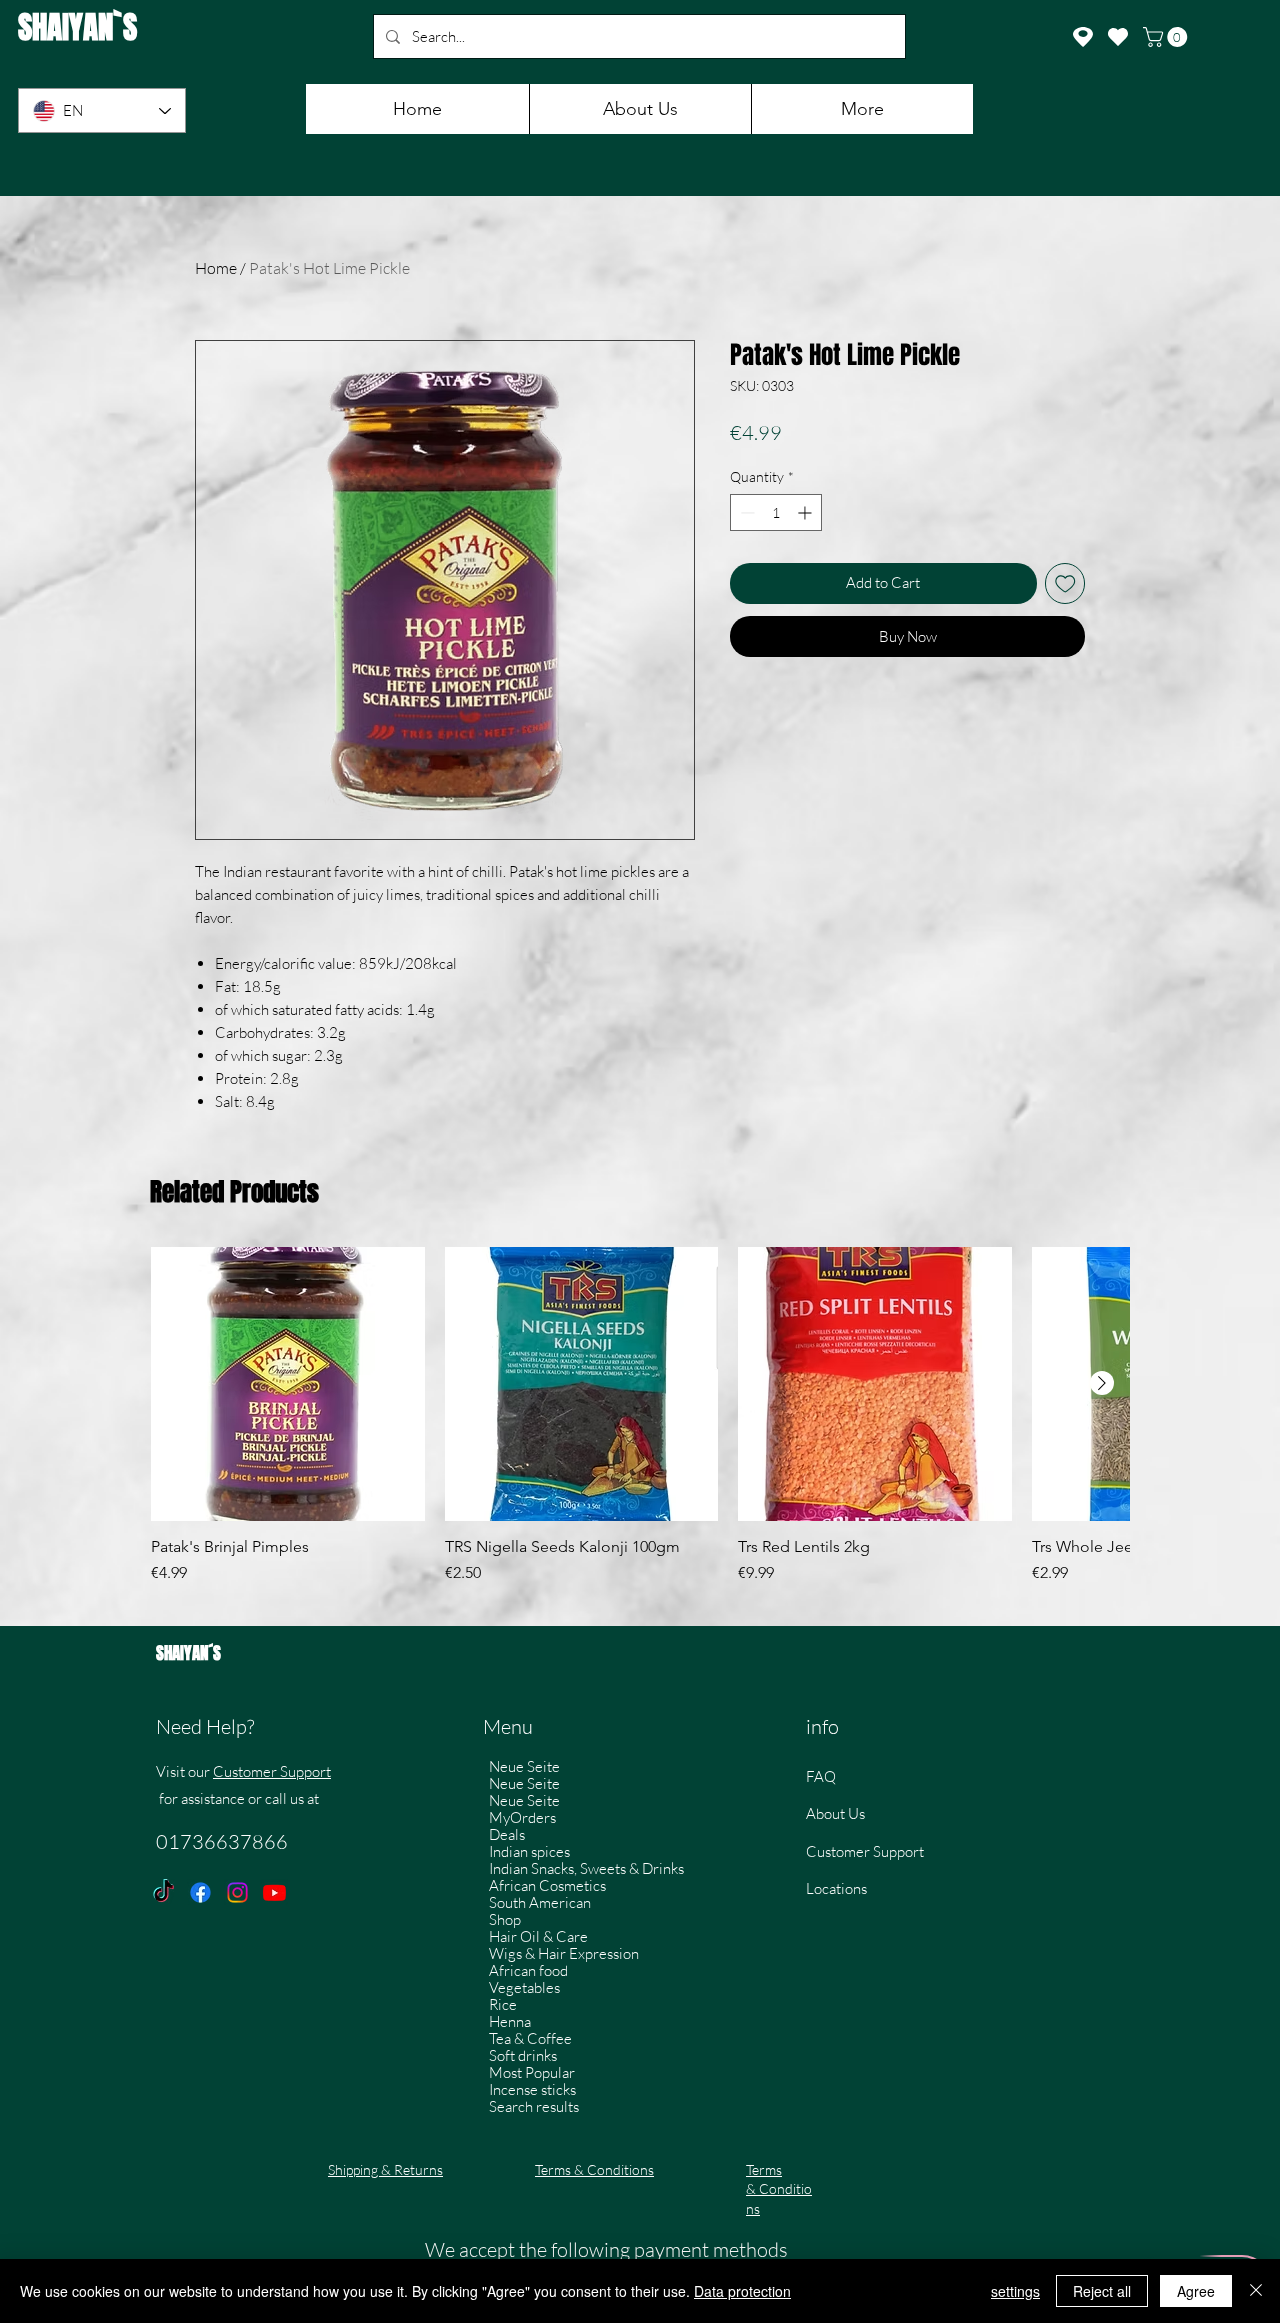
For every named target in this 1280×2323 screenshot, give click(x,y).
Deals (507, 1834)
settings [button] (1015, 2291)
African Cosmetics (547, 1885)
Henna (510, 2021)
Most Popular (532, 2072)
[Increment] (806, 512)
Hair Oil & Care (538, 1936)
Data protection (742, 2291)
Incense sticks (532, 2089)
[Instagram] (237, 1892)
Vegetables (524, 1987)
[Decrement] (745, 512)
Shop (505, 1919)
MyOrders (522, 1817)
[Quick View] (288, 1384)
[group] (640, 1426)
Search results (534, 2106)
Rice (503, 2004)
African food (528, 1970)
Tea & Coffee (530, 2038)
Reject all (1102, 2291)
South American (540, 1902)
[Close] (1256, 2291)
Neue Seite (524, 1766)
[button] (1167, 37)
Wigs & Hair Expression (564, 1953)
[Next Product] (1102, 1383)
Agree (1196, 2291)
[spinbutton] (776, 512)
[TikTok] (163, 1892)
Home (216, 268)
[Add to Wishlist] (1065, 583)
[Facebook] (200, 1892)
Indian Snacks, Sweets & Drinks (586, 1868)
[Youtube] (274, 1892)
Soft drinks (523, 2055)
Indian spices (529, 1851)
